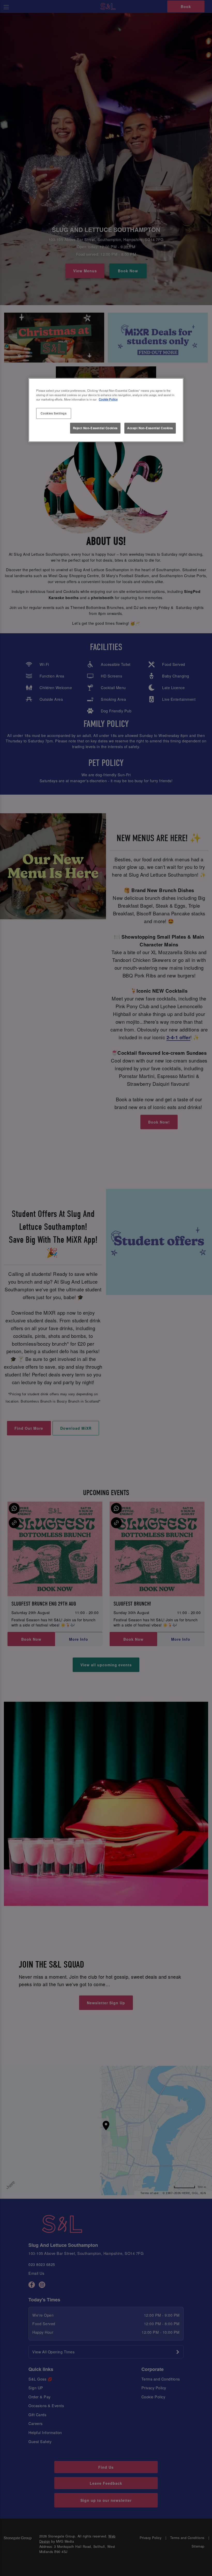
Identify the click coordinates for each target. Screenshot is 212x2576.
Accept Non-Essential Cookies (150, 428)
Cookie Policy (108, 399)
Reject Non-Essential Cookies (95, 428)
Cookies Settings (54, 413)
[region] (106, 410)
